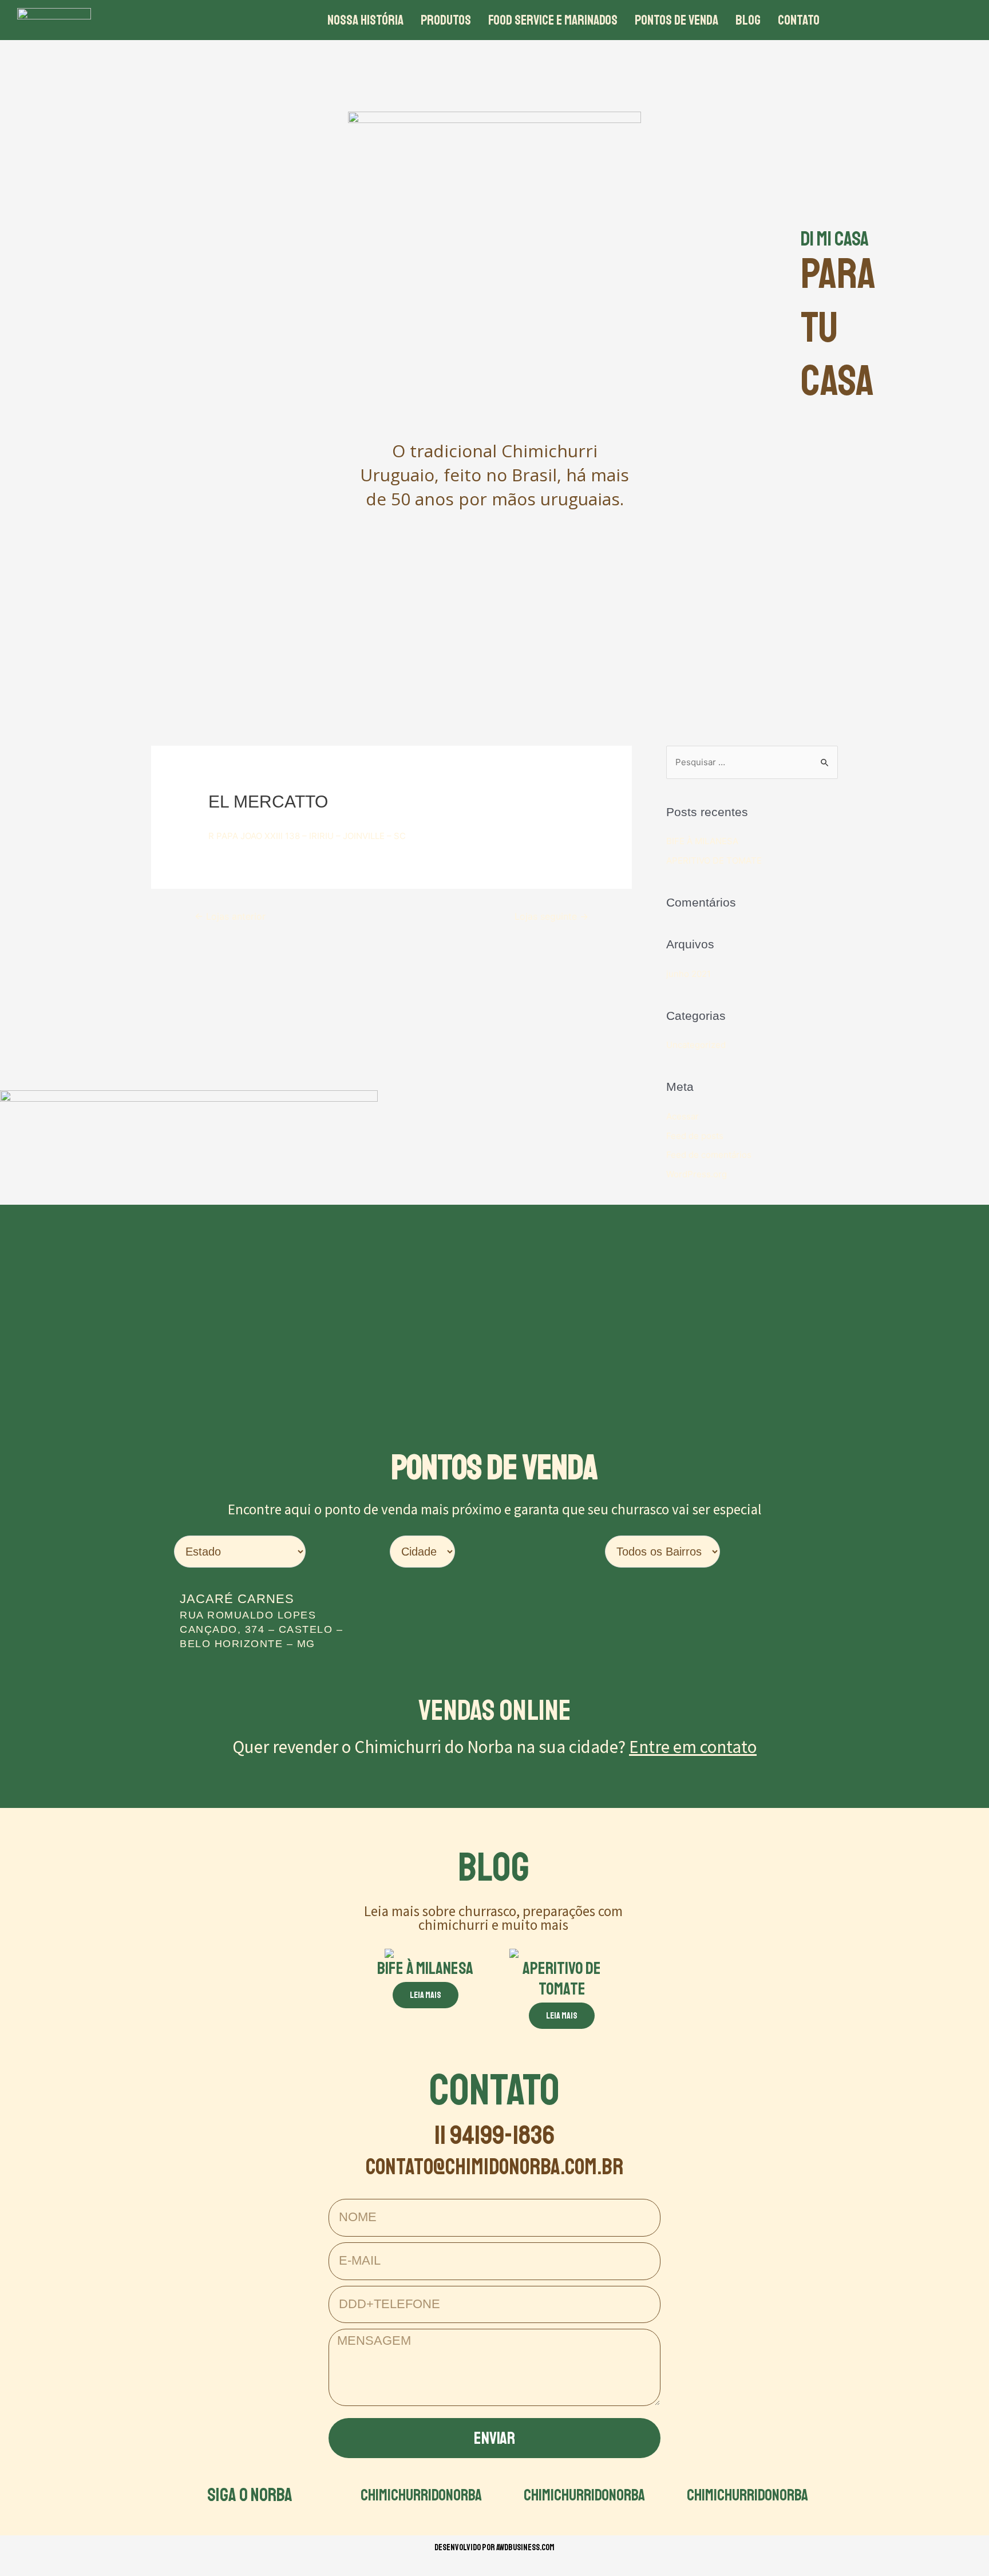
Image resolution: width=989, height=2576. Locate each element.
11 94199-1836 (494, 2135)
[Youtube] (939, 20)
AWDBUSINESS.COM (525, 2548)
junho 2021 (689, 974)
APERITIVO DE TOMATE (714, 860)
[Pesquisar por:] (752, 762)
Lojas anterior (230, 917)
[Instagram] (908, 20)
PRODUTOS (446, 20)
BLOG (748, 20)
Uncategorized (696, 1045)
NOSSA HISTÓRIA (365, 20)
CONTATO (799, 20)
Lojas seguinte (551, 917)
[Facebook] (876, 20)
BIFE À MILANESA (702, 841)
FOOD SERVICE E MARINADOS (553, 20)
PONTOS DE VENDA (677, 20)
